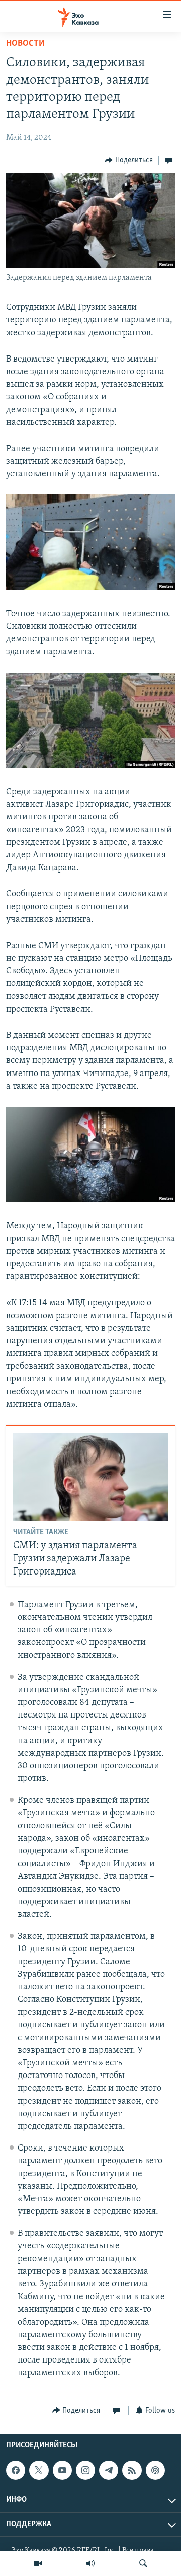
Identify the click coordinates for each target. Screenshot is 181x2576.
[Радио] (90, 2563)
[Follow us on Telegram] (109, 2470)
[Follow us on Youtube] (62, 2470)
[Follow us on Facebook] (16, 2470)
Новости (25, 44)
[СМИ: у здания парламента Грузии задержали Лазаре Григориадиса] (91, 1477)
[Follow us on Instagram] (85, 2470)
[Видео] (38, 2563)
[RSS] (132, 2470)
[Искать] (143, 2563)
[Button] (129, 160)
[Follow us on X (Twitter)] (39, 2470)
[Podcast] (155, 2470)
